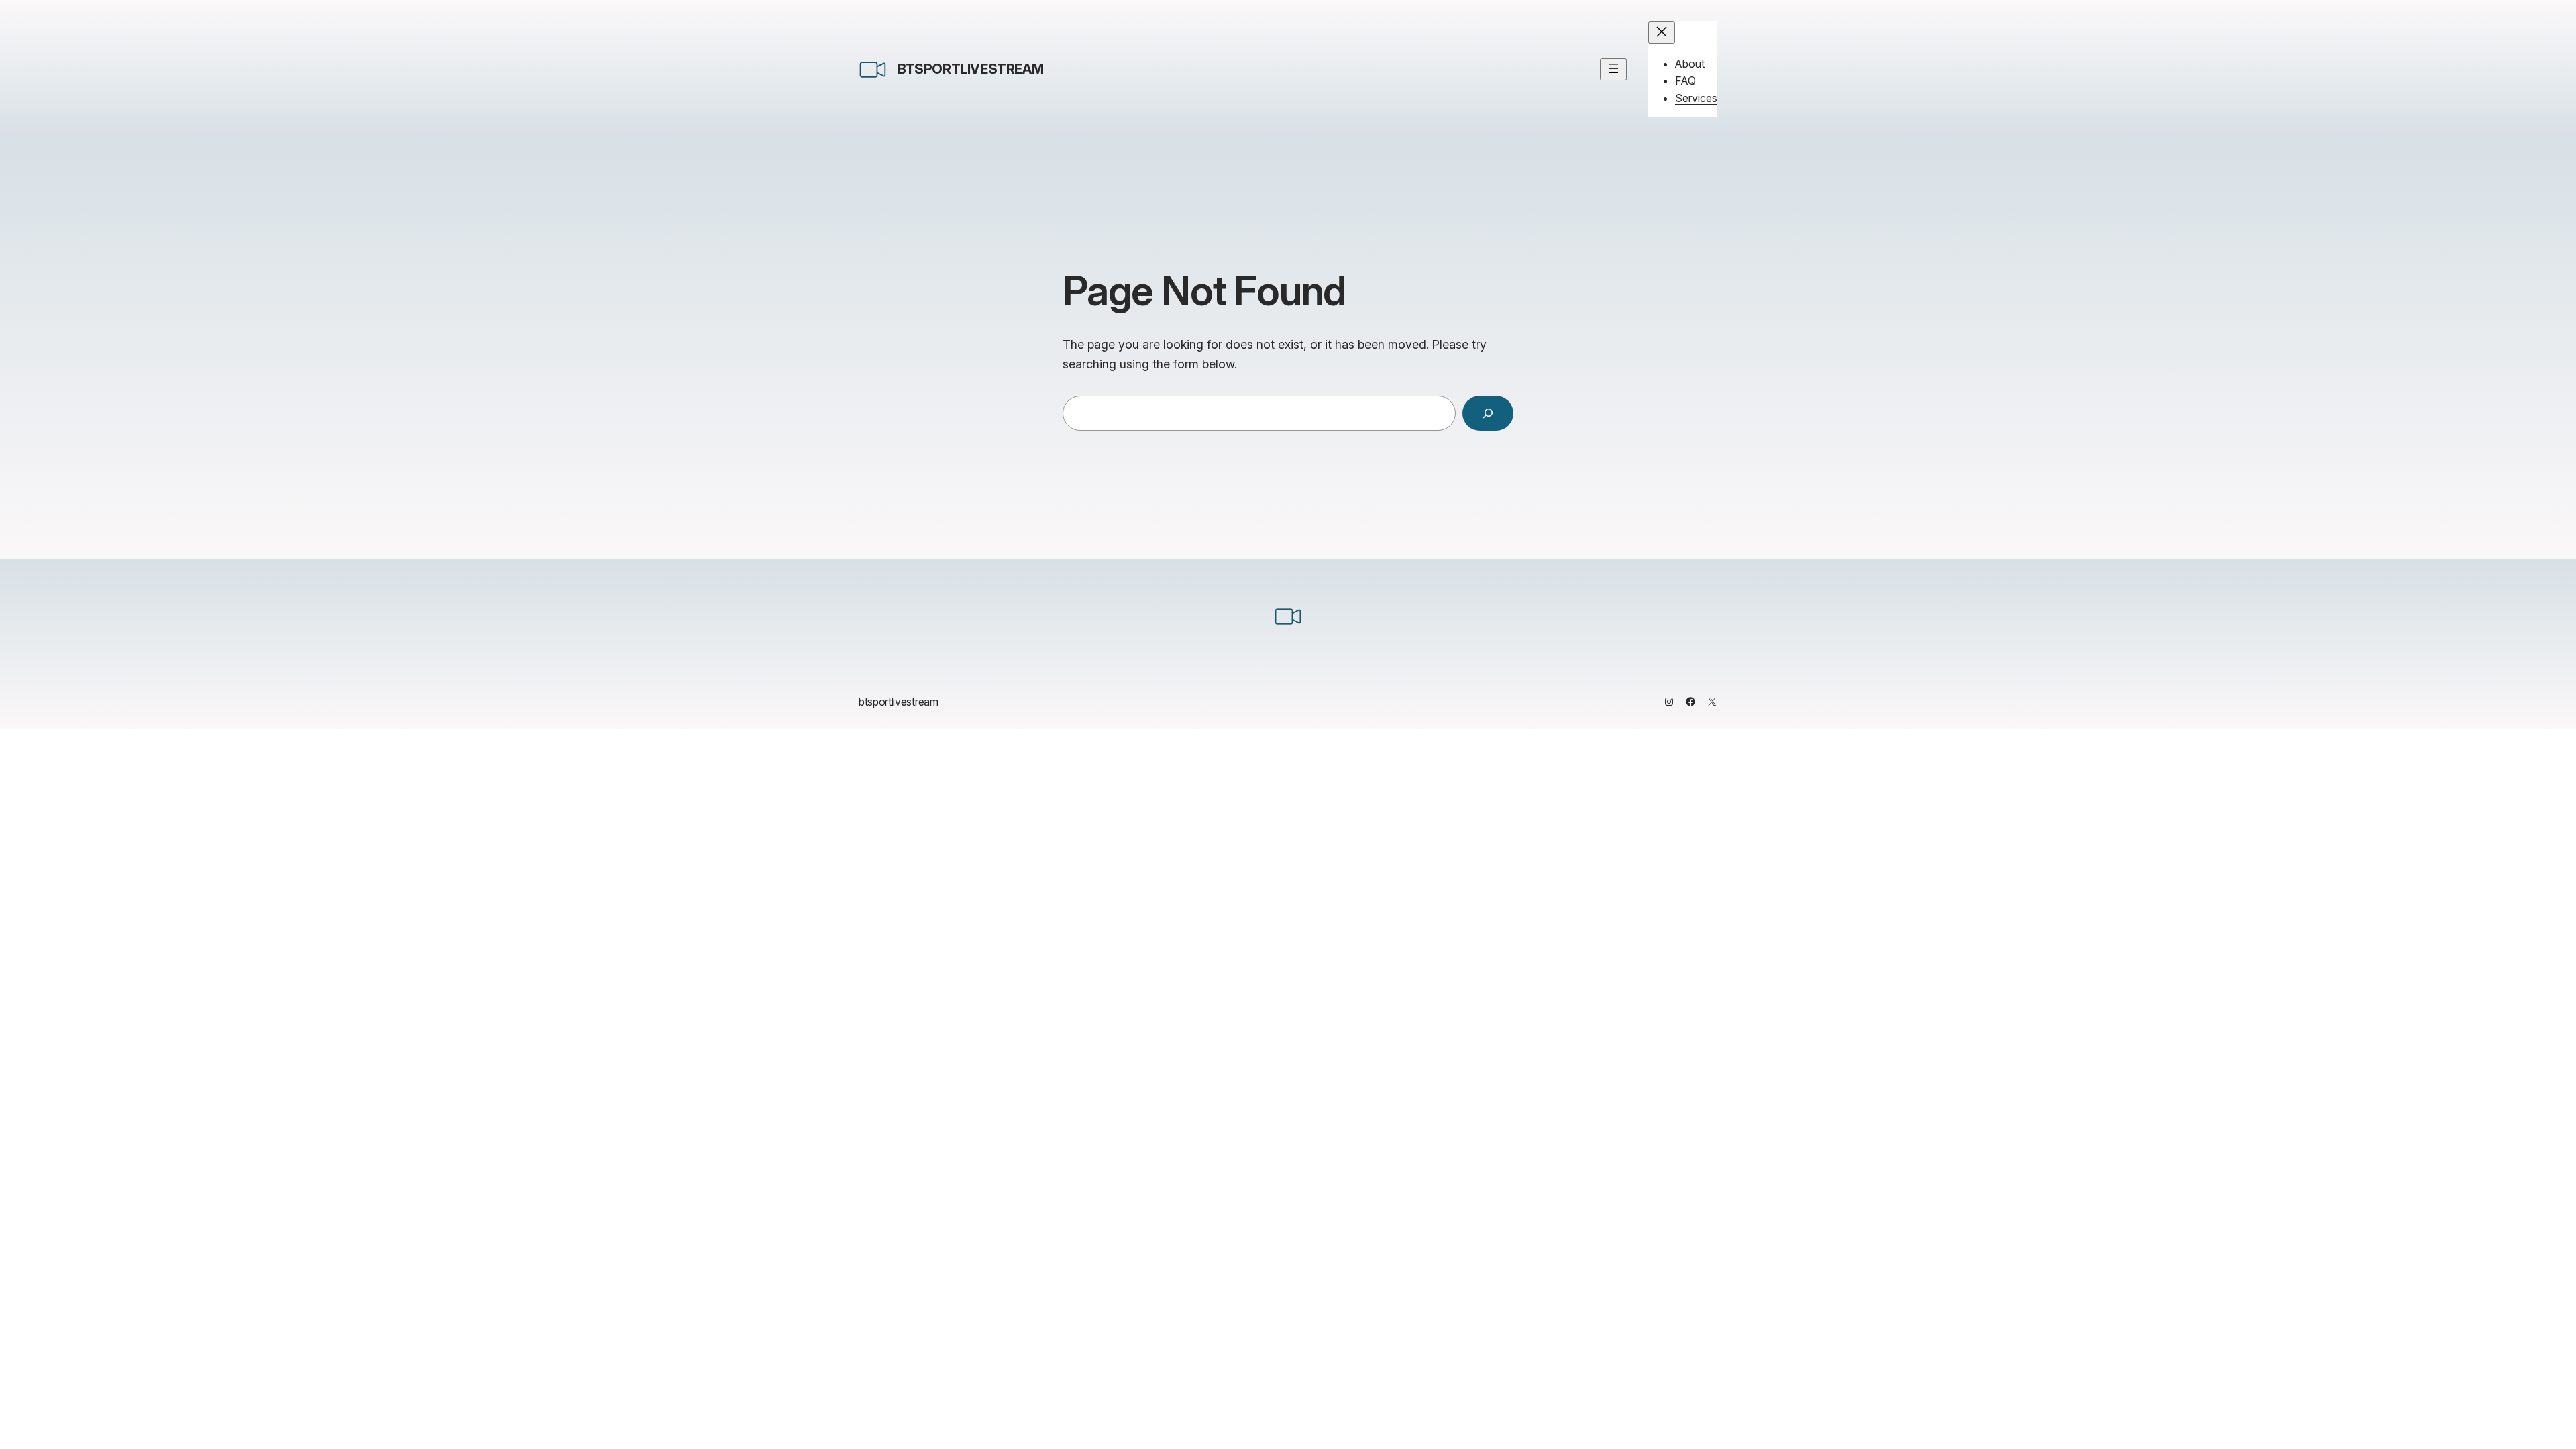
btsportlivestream (970, 69)
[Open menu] (1613, 69)
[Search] (1488, 413)
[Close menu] (1662, 33)
